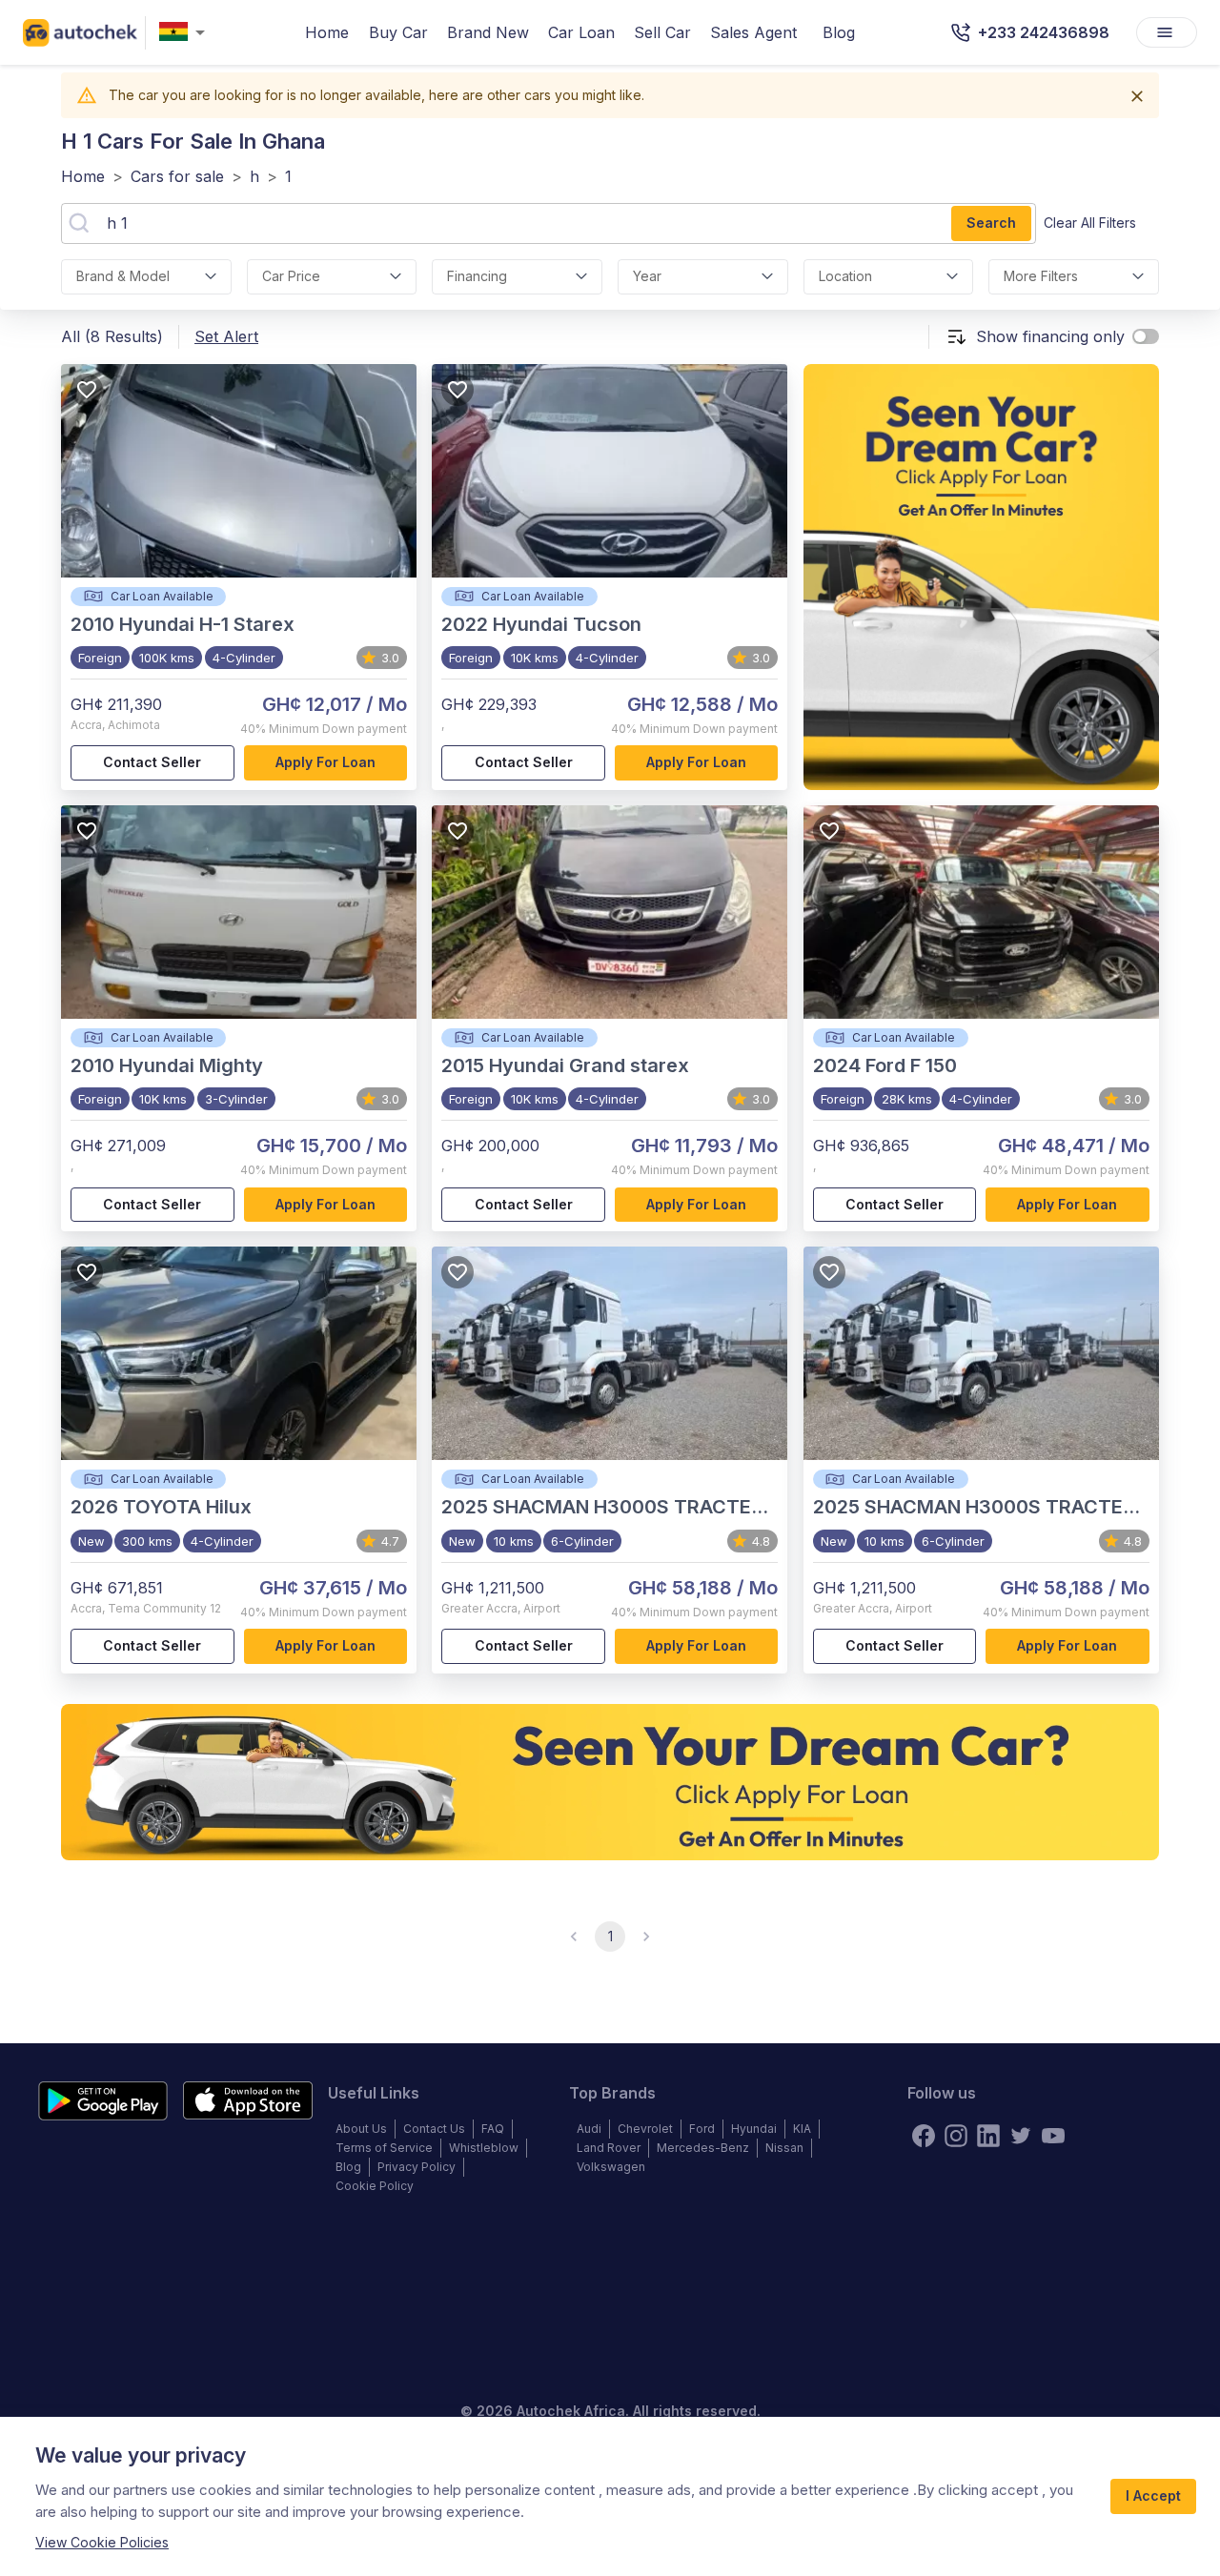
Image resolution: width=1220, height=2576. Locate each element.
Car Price (291, 276)
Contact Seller (152, 762)
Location (845, 276)
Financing (477, 276)
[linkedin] (988, 2136)
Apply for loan (325, 762)
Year (647, 276)
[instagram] (956, 2136)
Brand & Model (123, 276)
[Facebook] (924, 2136)
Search (991, 223)
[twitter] (1021, 2136)
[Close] (1137, 96)
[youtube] (1053, 2136)
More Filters (1041, 276)
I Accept (1153, 2495)
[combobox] (186, 33)
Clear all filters (1090, 223)
